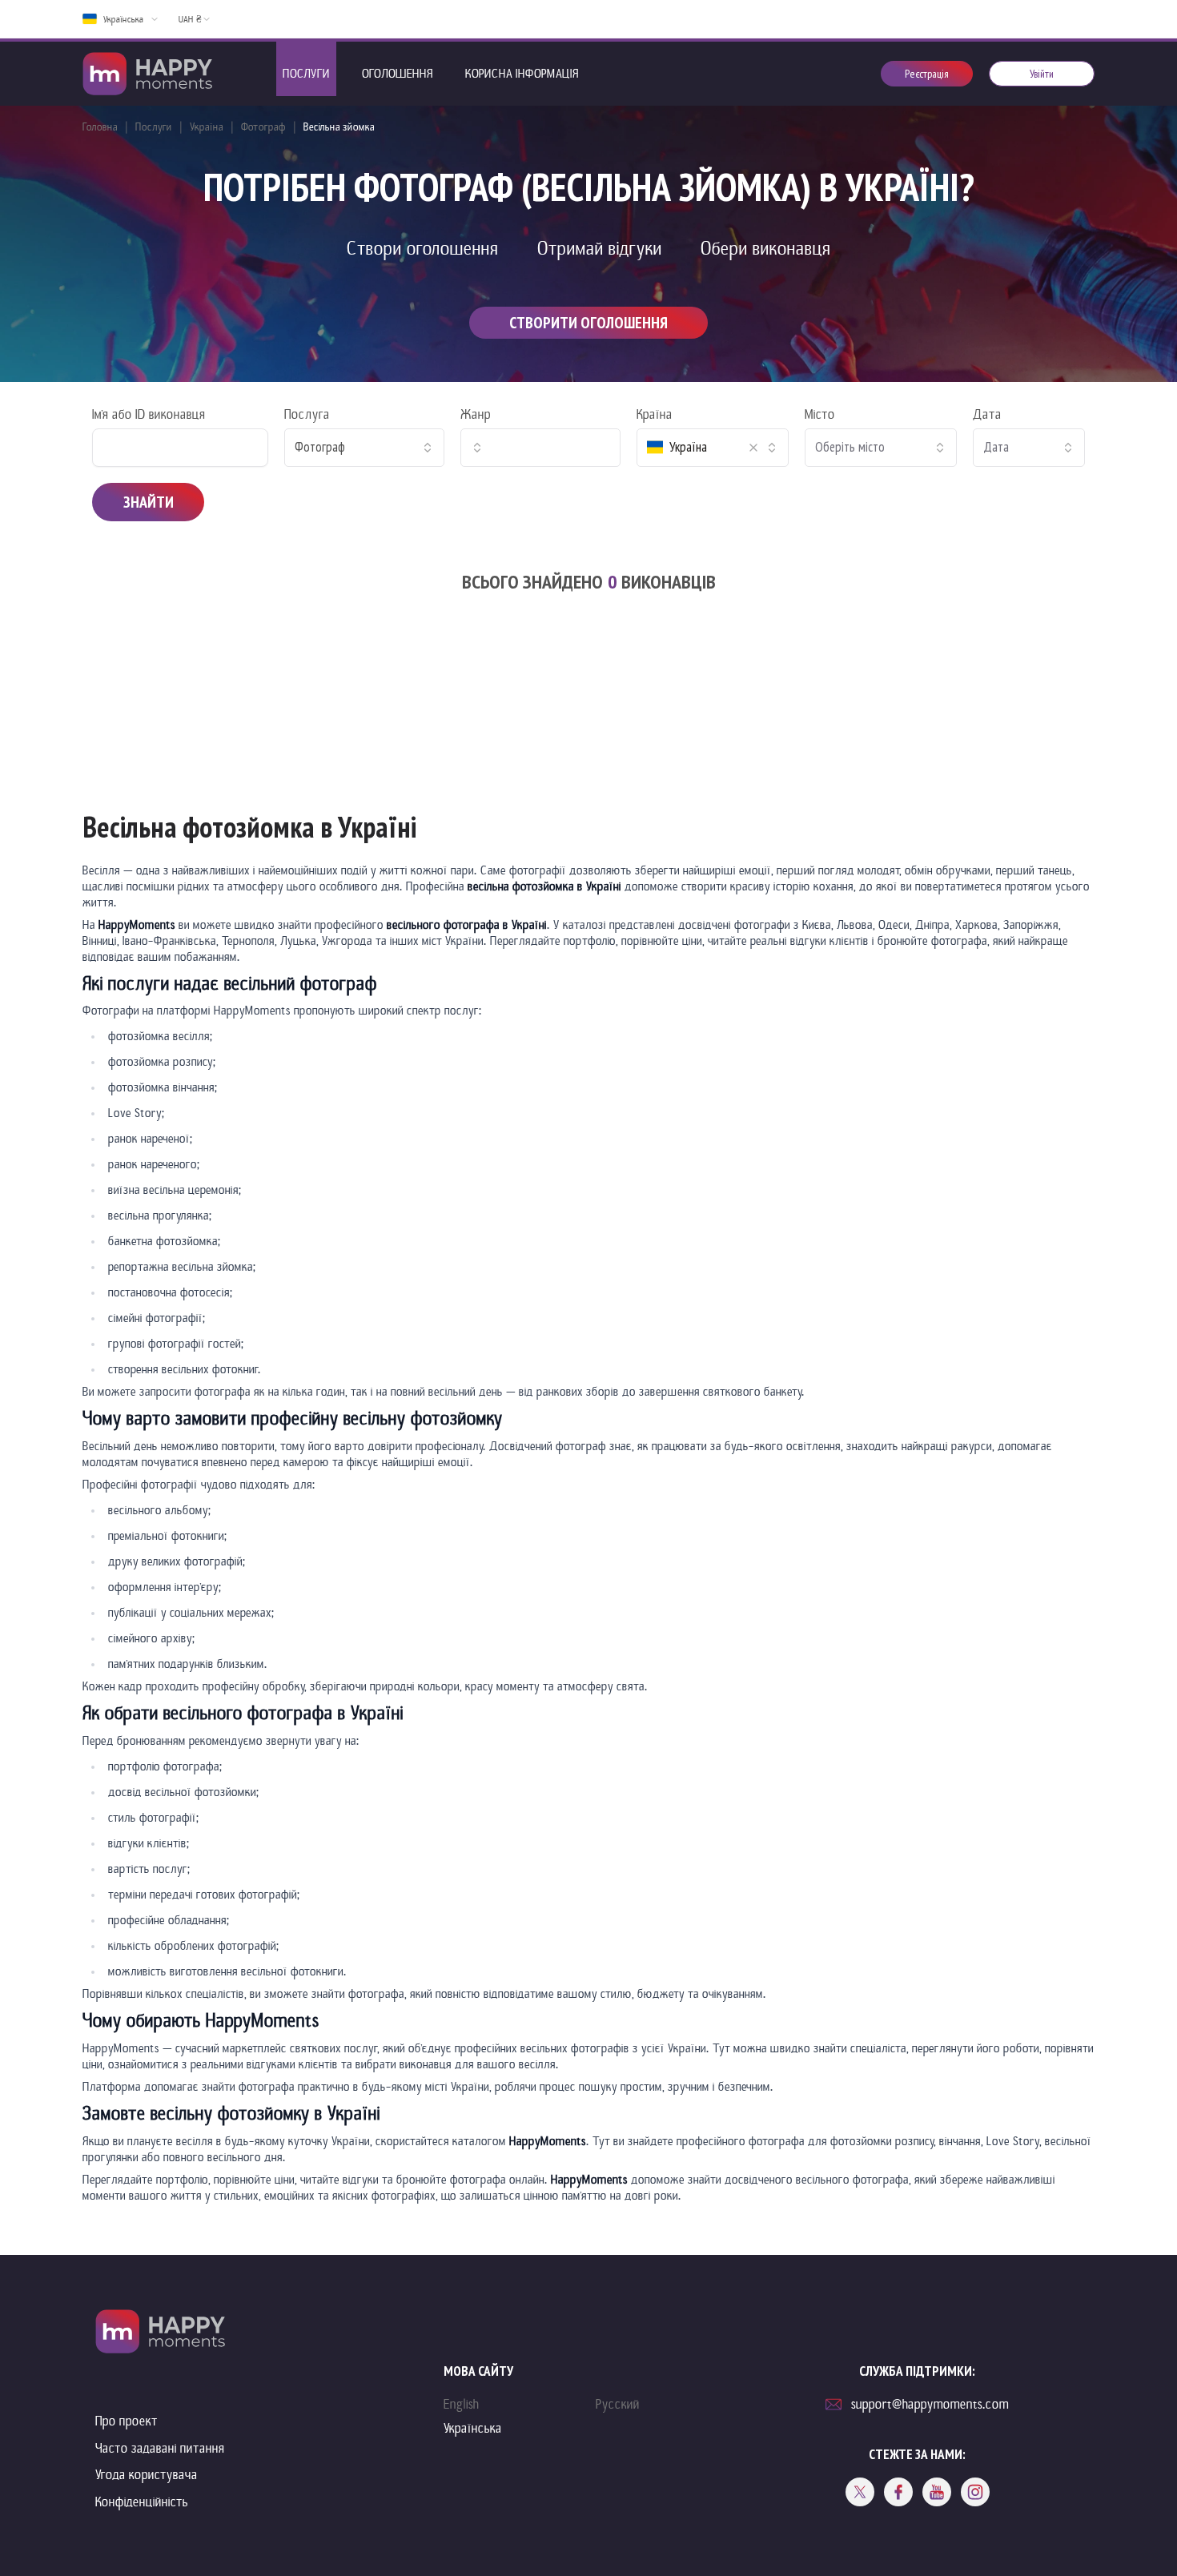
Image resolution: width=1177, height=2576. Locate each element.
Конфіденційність (142, 2502)
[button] (753, 448)
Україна (207, 127)
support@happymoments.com (930, 2404)
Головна (100, 127)
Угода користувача (147, 2475)
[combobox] (364, 448)
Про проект (127, 2421)
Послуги (154, 127)
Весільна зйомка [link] (339, 127)
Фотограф (263, 127)
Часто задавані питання (160, 2448)
